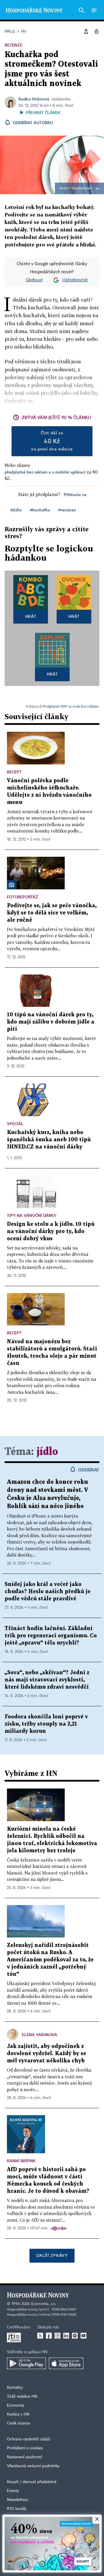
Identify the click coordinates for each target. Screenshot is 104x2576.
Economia (16, 2405)
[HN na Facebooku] (49, 2336)
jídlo (47, 1452)
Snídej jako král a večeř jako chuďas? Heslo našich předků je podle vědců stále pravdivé (48, 1592)
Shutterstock (81, 188)
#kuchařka (40, 510)
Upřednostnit (75, 280)
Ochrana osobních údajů (29, 2439)
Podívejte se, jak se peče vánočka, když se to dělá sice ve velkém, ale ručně (52, 913)
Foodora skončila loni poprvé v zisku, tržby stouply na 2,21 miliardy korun (46, 1724)
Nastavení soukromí (24, 2457)
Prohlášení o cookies (25, 2448)
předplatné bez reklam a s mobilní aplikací (45, 472)
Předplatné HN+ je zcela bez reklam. (71, 706)
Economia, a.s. (44, 2304)
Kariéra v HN (18, 2414)
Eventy (13, 2491)
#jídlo (16, 510)
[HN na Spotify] (75, 2336)
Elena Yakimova (40, 2035)
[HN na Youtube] (83, 2336)
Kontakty (15, 2388)
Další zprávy (52, 2255)
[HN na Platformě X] (40, 2336)
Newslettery (17, 2500)
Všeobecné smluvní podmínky (33, 2466)
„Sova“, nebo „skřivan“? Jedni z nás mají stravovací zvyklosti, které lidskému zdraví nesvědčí (47, 1680)
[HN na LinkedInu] (66, 2336)
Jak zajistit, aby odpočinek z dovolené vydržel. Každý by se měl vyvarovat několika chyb (47, 2054)
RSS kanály (17, 2509)
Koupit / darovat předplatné (32, 2482)
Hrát (31, 616)
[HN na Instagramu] (57, 2336)
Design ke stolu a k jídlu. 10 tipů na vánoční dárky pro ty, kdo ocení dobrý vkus (51, 1231)
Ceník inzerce (18, 2423)
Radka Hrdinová (34, 99)
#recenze (67, 510)
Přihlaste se (75, 494)
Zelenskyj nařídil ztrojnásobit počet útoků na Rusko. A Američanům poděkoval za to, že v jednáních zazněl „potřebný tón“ (50, 1960)
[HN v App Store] (66, 2363)
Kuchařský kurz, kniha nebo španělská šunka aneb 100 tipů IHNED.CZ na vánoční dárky (49, 1140)
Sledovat (34, 280)
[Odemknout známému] (96, 31)
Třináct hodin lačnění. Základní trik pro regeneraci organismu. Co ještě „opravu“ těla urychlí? (51, 1636)
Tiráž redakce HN (22, 2397)
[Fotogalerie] (12, 885)
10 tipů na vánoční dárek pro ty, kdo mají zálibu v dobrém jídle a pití (51, 1022)
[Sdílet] (86, 31)
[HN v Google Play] (26, 2363)
